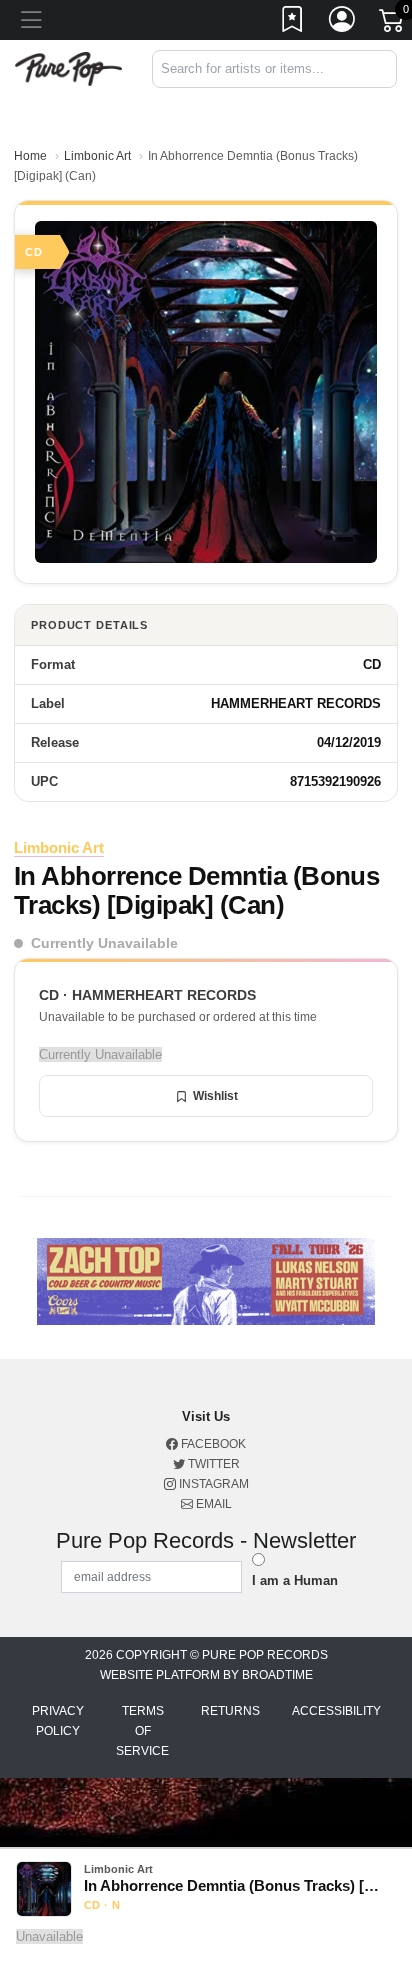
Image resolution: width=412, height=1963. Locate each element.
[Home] (68, 67)
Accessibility (336, 1711)
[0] (393, 24)
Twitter (212, 1464)
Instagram (212, 1484)
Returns (230, 1711)
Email (212, 1504)
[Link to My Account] (343, 23)
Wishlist (215, 1096)
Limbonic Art (97, 156)
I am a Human (295, 1580)
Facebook (212, 1444)
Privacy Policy (58, 1721)
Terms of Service (142, 1731)
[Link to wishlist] (293, 23)
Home (30, 156)
